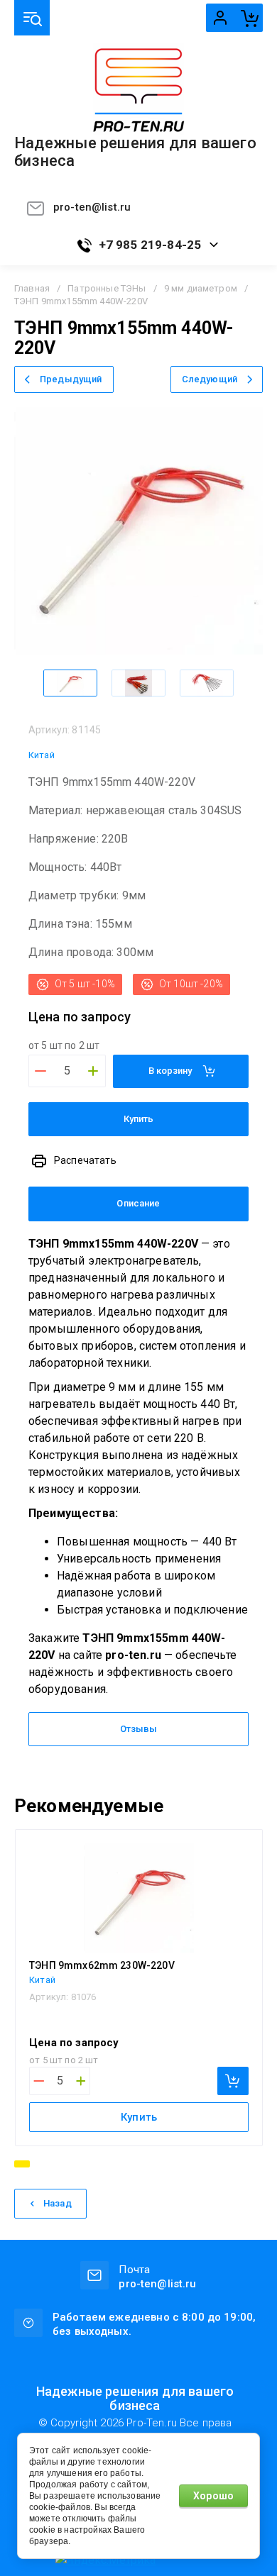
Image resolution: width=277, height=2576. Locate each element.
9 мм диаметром (201, 288)
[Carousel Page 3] (55, 2164)
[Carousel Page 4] (69, 2164)
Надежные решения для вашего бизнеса (135, 152)
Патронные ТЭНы (107, 288)
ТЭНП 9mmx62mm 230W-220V (102, 1965)
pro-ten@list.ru (92, 207)
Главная (32, 288)
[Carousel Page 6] (97, 2164)
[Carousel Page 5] (83, 2164)
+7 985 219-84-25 (150, 245)
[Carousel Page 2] (40, 2164)
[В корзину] (233, 2081)
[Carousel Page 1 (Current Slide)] (22, 2164)
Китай (42, 755)
